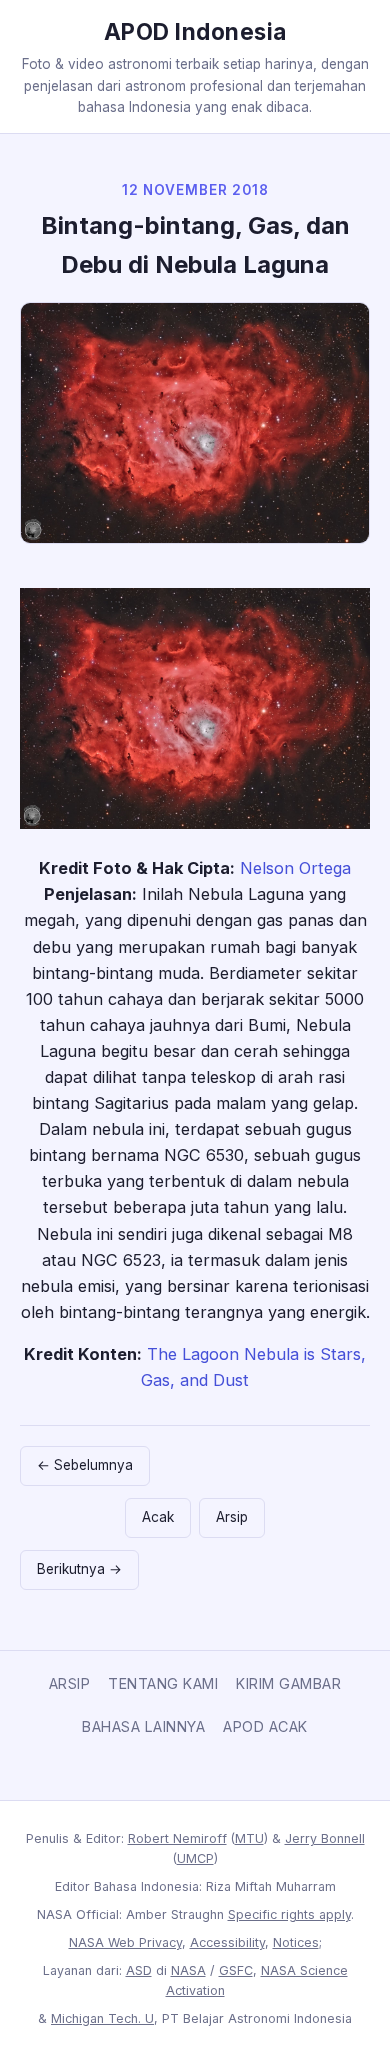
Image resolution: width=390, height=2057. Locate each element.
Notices (296, 1942)
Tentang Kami (163, 1683)
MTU (249, 1838)
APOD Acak (265, 1726)
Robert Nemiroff (177, 1838)
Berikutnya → (79, 1569)
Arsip (232, 1517)
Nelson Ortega (295, 868)
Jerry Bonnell (325, 1838)
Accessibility (227, 1942)
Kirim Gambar (288, 1683)
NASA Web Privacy (125, 1942)
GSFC (236, 1970)
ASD (139, 1970)
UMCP (195, 1858)
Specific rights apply (289, 1914)
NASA (188, 1970)
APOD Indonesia (195, 31)
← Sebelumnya (85, 1465)
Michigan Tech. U (102, 2018)
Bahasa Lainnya (143, 1726)
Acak (158, 1517)
